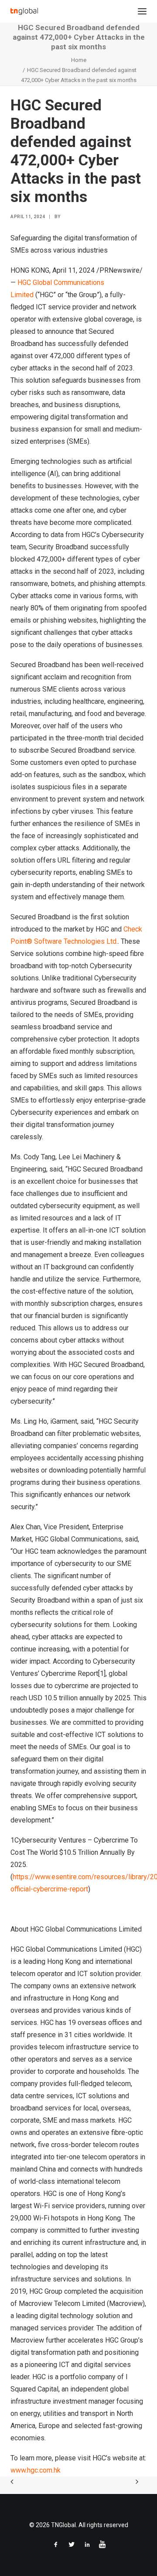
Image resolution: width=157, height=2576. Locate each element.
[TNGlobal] (24, 11)
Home (79, 60)
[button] (142, 11)
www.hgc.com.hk (36, 2470)
